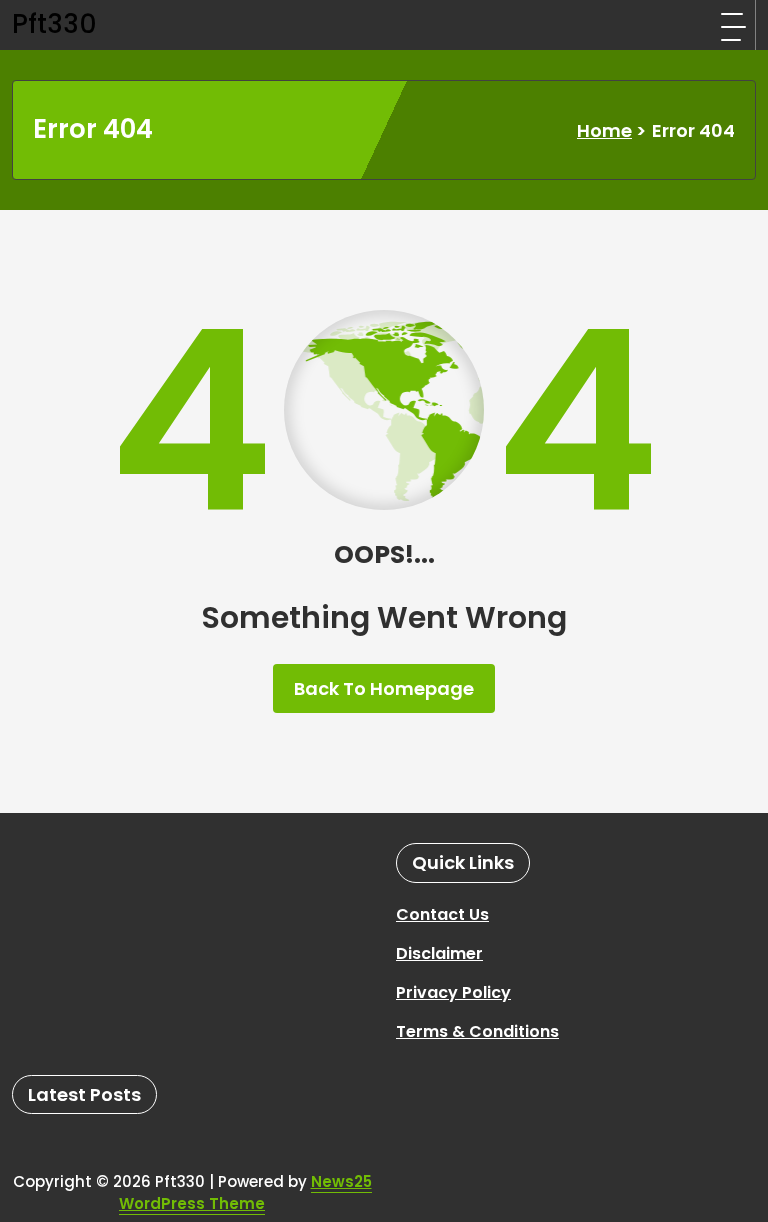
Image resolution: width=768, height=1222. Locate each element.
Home (604, 130)
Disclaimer (439, 953)
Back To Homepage (384, 688)
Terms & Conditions (477, 1031)
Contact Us (442, 914)
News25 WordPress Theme (245, 1193)
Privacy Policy (453, 992)
